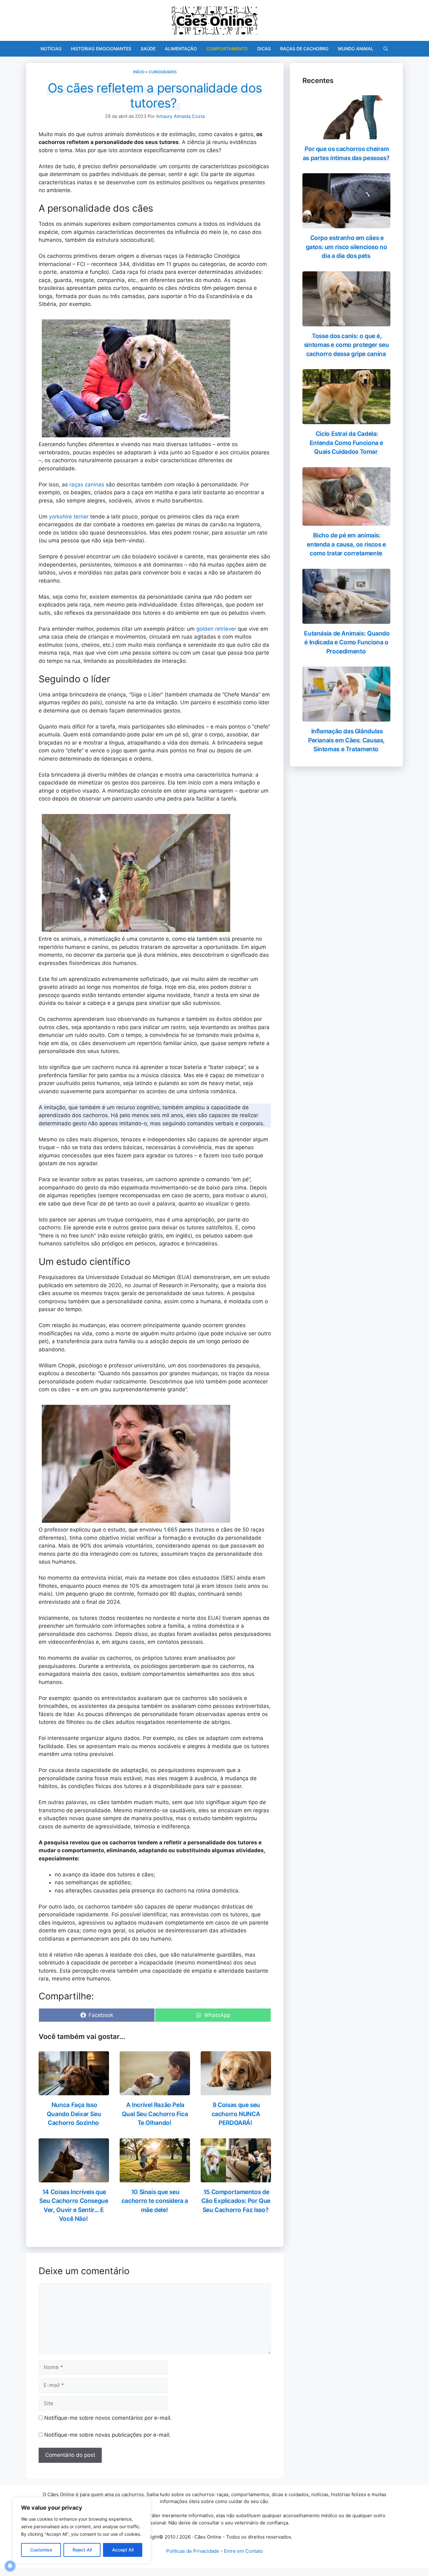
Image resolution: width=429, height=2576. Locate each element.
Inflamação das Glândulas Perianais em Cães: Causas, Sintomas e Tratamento (346, 740)
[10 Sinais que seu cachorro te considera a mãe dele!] (155, 2178)
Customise (41, 2550)
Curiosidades (163, 72)
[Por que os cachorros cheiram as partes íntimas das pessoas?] (346, 135)
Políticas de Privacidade (193, 2551)
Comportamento (227, 49)
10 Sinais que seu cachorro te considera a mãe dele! (155, 2201)
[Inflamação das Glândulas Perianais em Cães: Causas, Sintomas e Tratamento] (346, 717)
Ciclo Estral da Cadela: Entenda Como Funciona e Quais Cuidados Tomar (346, 443)
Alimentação (181, 49)
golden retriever (216, 629)
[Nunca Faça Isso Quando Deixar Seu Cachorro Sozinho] (74, 2091)
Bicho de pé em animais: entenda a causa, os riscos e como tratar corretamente (346, 544)
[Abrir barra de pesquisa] (386, 49)
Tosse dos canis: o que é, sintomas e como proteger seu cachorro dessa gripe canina (346, 345)
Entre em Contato (243, 2551)
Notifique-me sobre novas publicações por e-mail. (108, 2435)
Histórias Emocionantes (101, 49)
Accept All (123, 2550)
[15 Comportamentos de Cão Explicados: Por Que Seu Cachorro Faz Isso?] (236, 2178)
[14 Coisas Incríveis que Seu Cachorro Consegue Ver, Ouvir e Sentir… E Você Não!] (74, 2178)
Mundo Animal (356, 49)
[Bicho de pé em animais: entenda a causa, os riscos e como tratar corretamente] (346, 522)
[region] (82, 2530)
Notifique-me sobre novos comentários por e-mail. (108, 2418)
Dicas (264, 49)
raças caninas (87, 485)
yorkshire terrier (69, 517)
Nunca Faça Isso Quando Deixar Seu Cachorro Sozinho (74, 2114)
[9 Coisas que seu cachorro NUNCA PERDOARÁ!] (236, 2091)
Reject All (82, 2550)
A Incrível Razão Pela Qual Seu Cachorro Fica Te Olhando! (155, 2114)
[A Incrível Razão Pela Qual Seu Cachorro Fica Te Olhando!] (155, 2091)
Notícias (51, 49)
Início (139, 72)
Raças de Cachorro (304, 49)
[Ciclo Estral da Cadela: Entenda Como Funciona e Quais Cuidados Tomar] (346, 420)
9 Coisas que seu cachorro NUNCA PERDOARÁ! (236, 2114)
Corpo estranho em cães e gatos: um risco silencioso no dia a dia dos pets (347, 247)
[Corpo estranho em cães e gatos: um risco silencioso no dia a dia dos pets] (346, 224)
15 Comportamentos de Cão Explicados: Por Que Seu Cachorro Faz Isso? (236, 2201)
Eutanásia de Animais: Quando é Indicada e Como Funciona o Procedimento (347, 642)
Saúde (148, 49)
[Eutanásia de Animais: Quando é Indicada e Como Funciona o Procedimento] (346, 619)
